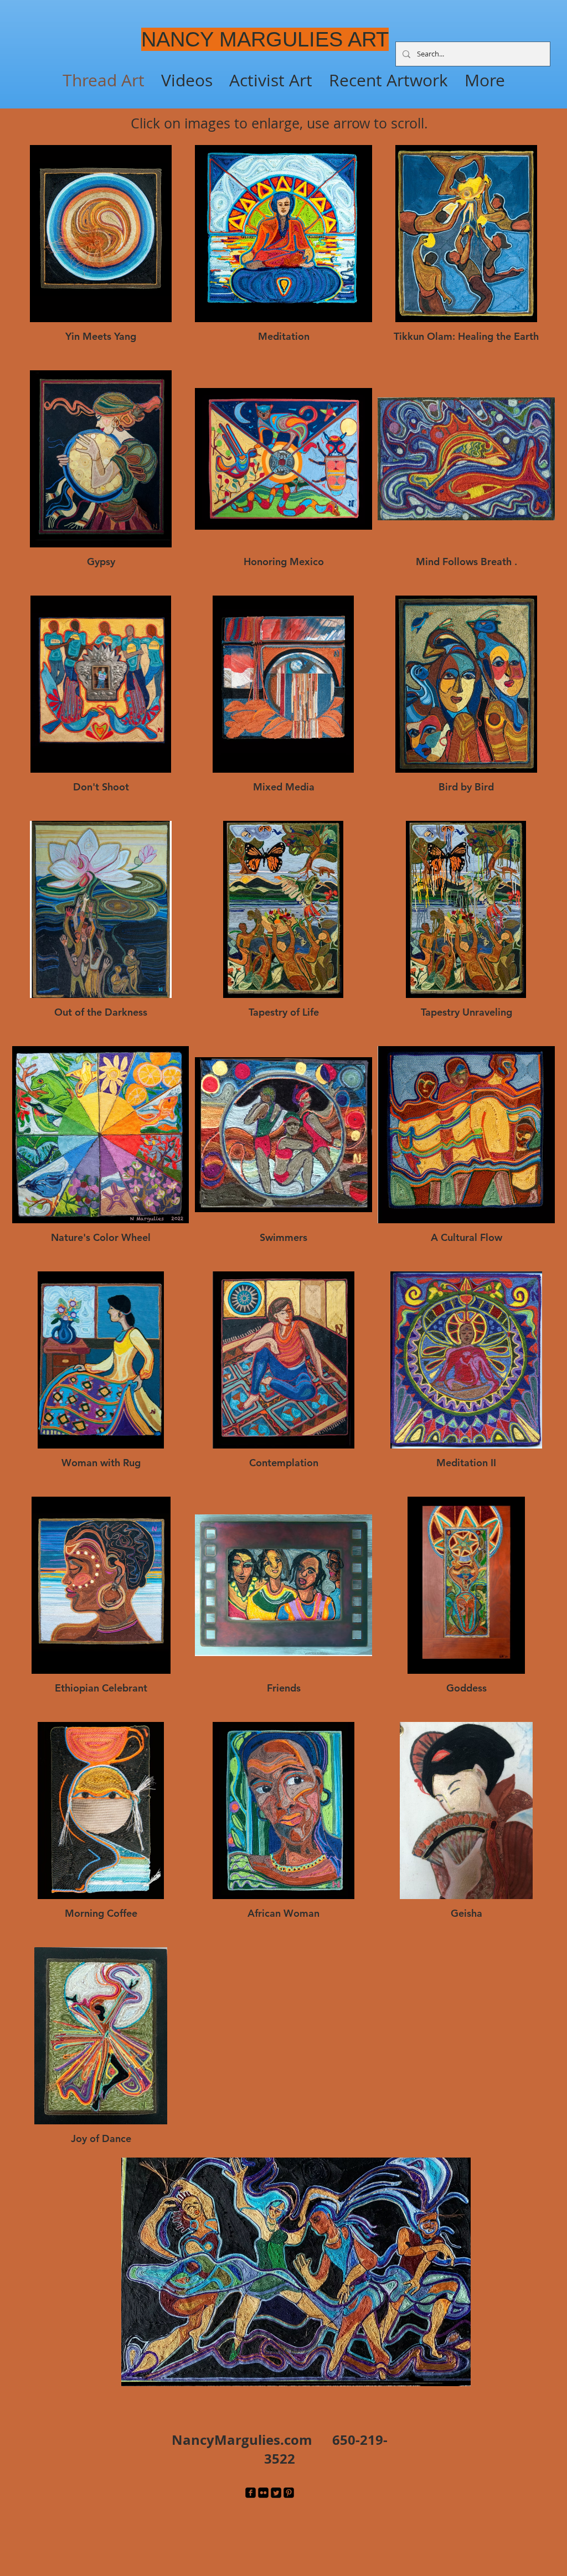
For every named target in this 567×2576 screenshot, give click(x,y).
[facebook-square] (251, 2493)
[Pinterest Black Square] (289, 2493)
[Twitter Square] (276, 2493)
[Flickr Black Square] (263, 2493)
